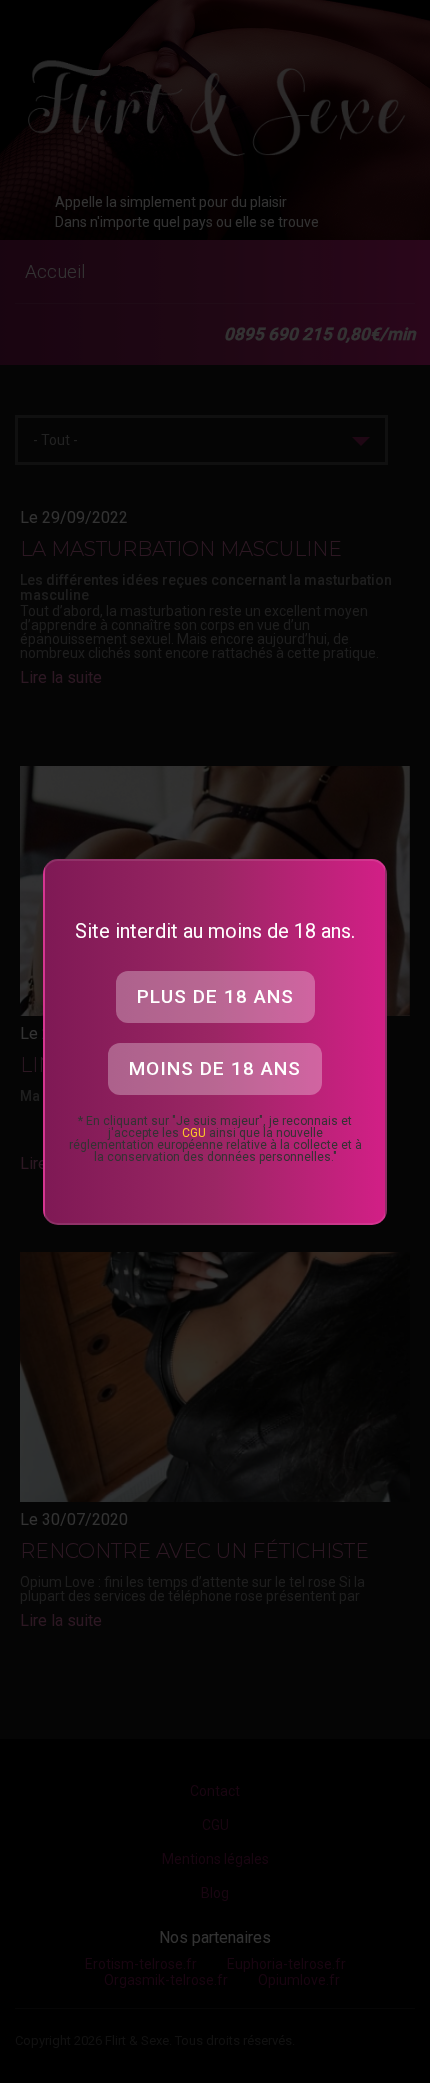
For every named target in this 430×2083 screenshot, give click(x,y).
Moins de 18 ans (215, 1068)
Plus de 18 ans (215, 996)
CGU (194, 1133)
